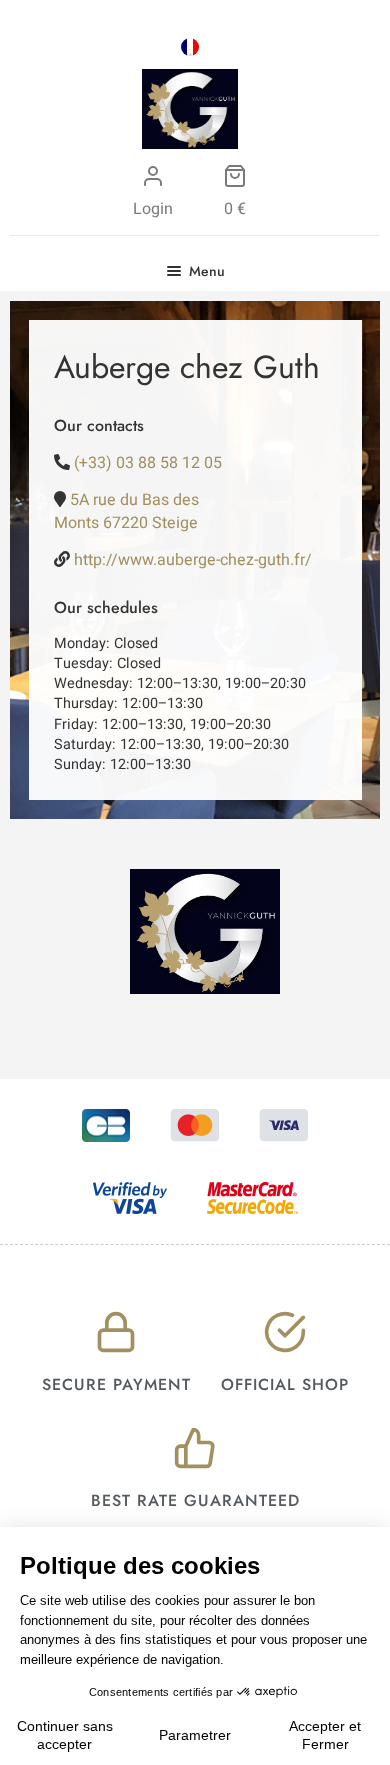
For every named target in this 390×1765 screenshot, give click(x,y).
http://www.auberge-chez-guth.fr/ (193, 560)
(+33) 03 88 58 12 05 (148, 463)
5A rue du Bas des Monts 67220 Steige (126, 511)
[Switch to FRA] (190, 47)
